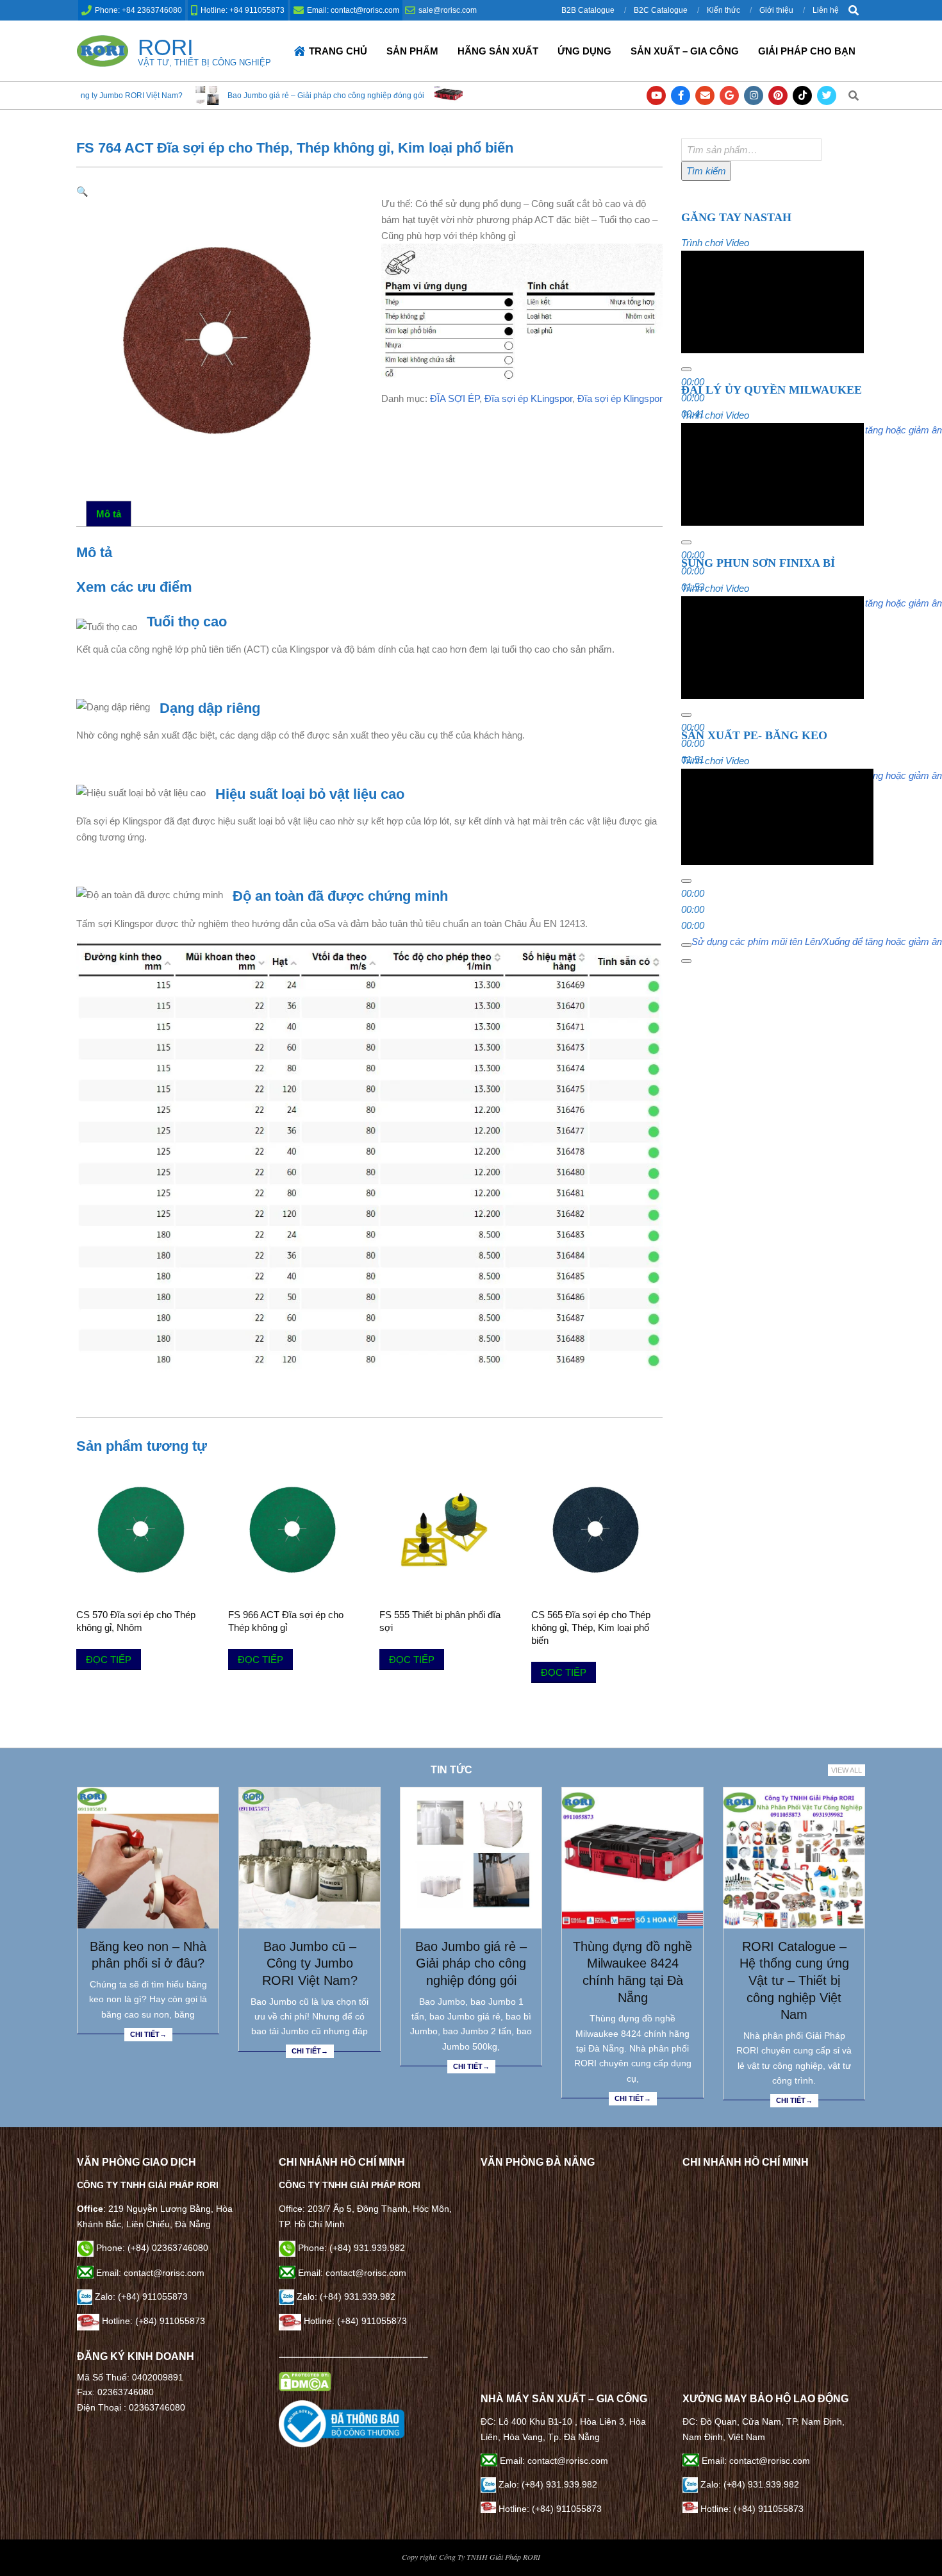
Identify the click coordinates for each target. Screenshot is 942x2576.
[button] (82, 191)
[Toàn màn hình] (686, 967)
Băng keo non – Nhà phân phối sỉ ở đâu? (148, 1955)
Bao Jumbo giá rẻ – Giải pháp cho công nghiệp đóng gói (178, 96)
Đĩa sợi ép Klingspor (620, 398)
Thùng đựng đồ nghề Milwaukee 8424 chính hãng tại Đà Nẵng (430, 96)
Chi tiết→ (148, 2034)
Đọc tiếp (109, 1660)
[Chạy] (686, 369)
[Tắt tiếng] (686, 951)
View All (847, 1770)
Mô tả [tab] (109, 514)
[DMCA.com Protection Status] (305, 2379)
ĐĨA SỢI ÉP (455, 398)
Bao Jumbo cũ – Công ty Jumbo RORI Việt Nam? (310, 1963)
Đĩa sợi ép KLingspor (528, 398)
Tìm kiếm (706, 171)
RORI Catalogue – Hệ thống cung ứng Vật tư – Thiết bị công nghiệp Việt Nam (794, 1981)
